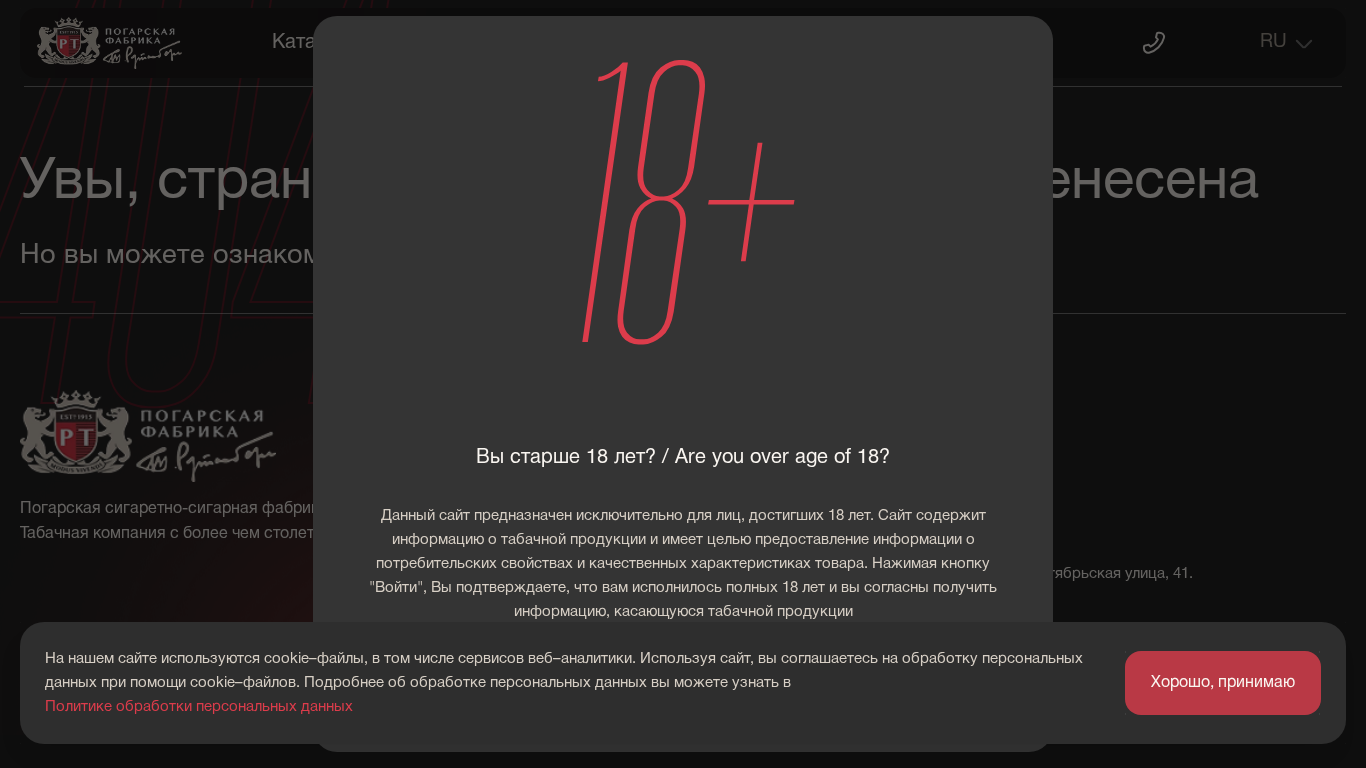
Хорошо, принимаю (1223, 683)
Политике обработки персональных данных (199, 707)
